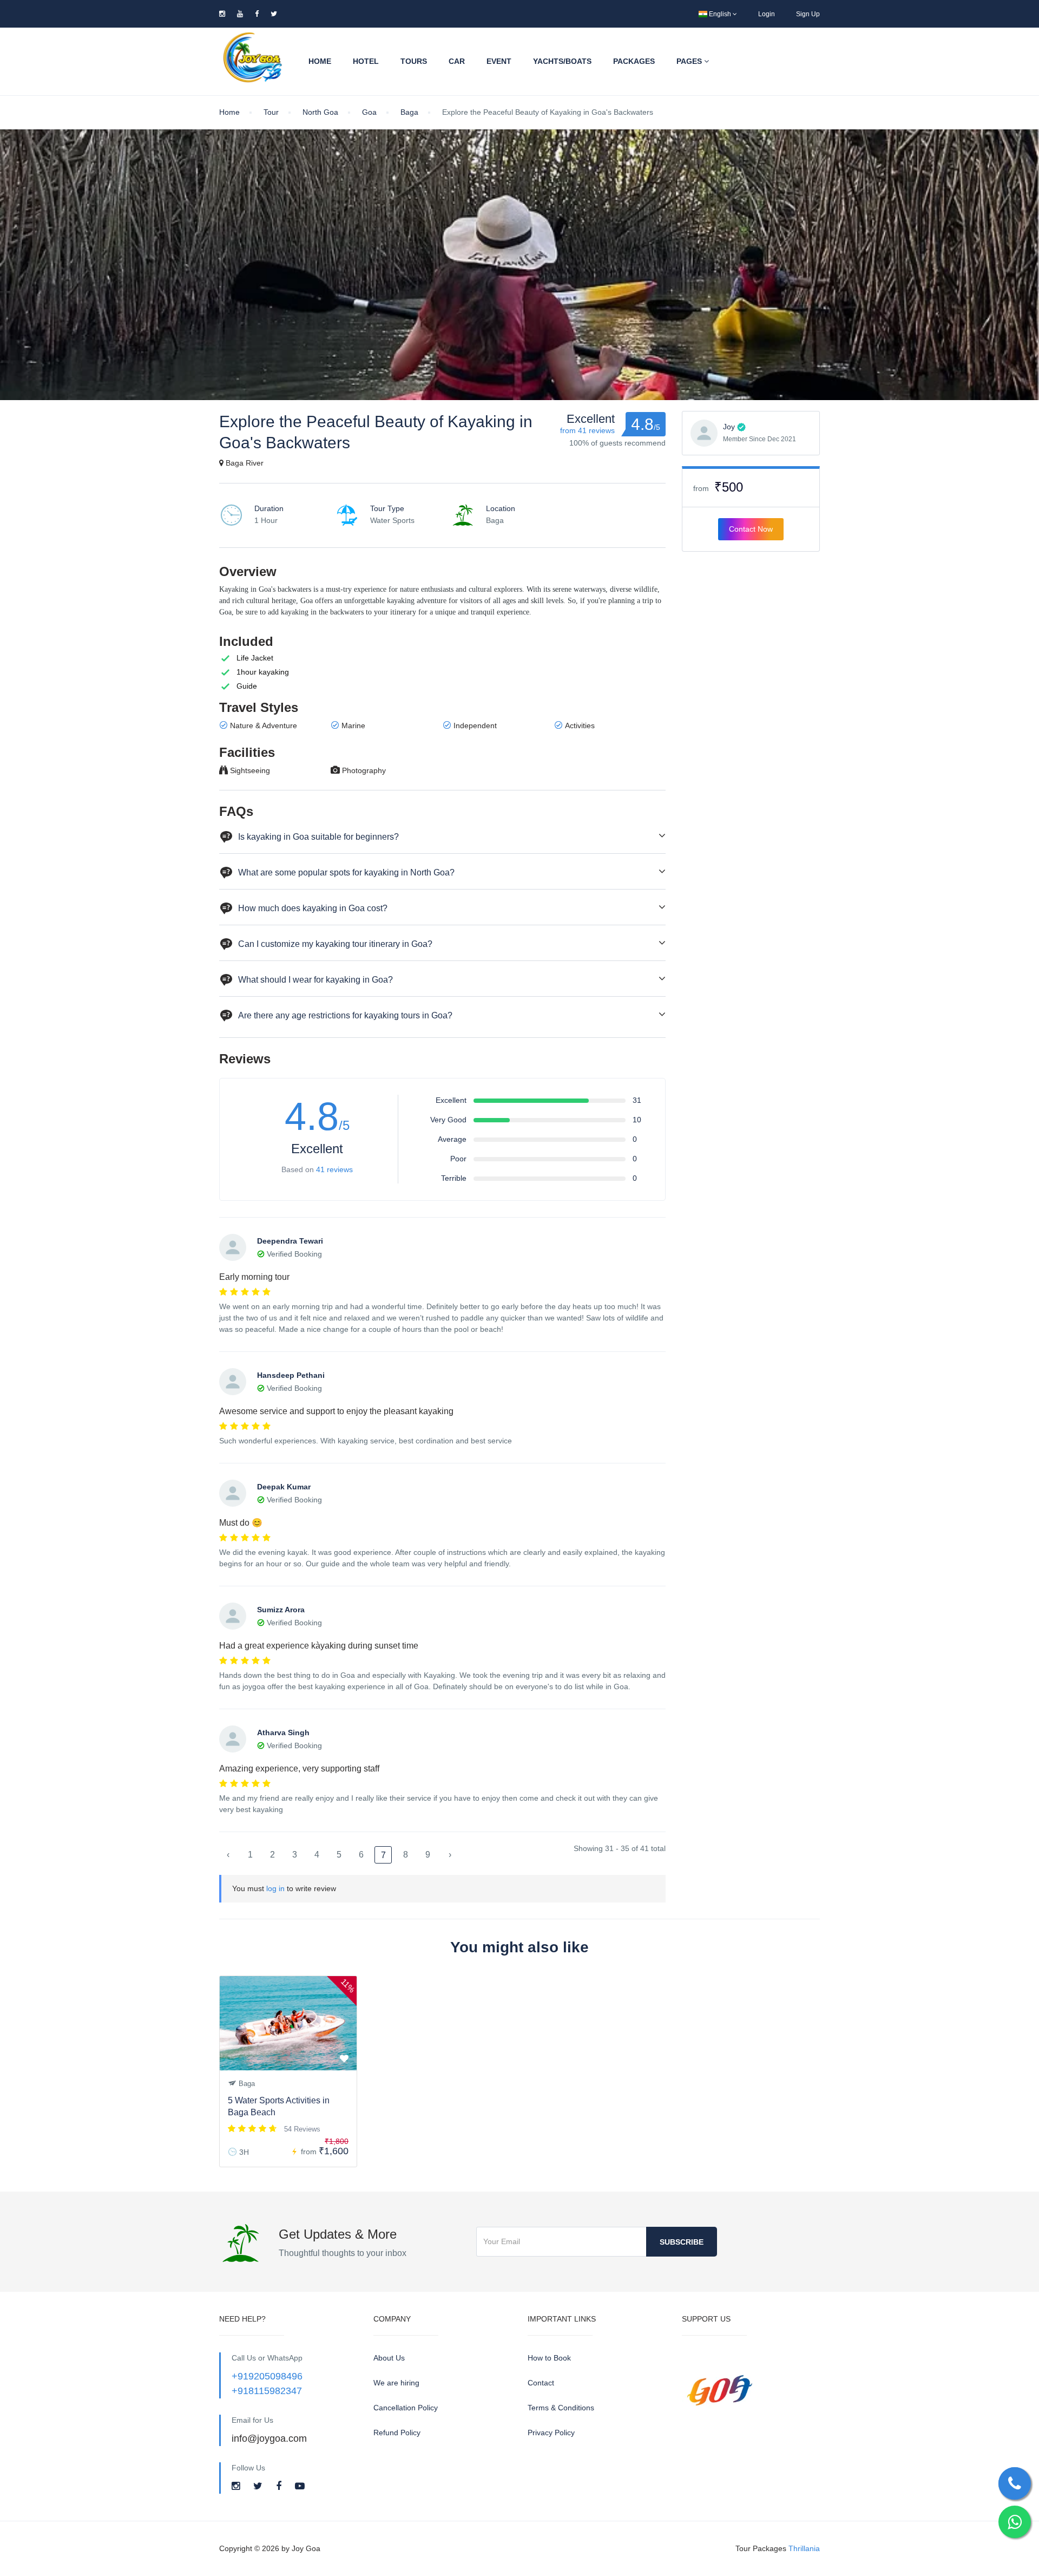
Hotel (366, 61)
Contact (541, 2383)
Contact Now (751, 529)
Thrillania (804, 2548)
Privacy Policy (551, 2433)
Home (320, 61)
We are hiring (396, 2383)
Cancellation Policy (406, 2408)
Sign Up (808, 14)
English (720, 14)
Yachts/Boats (562, 61)
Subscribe (682, 2242)
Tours (414, 61)
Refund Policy (397, 2433)
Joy (729, 427)
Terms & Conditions (561, 2408)
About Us (389, 2358)
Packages (634, 61)
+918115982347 (267, 2391)
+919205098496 (267, 2376)
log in (275, 1888)
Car (457, 61)
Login (767, 14)
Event (499, 61)
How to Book (549, 2358)
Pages (690, 61)
